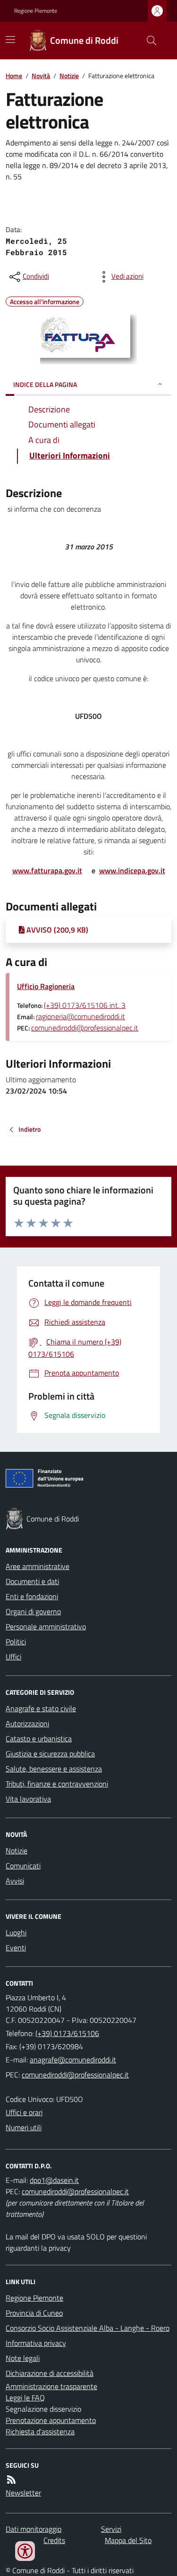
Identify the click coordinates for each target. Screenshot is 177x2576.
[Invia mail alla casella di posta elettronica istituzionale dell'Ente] (73, 2060)
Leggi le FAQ (25, 2398)
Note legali (23, 2358)
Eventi (16, 1948)
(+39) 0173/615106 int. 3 (85, 1005)
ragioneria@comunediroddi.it (80, 1016)
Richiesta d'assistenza (40, 2431)
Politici (16, 1642)
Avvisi (15, 1881)
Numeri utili (24, 2127)
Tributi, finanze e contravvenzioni (57, 1784)
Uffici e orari (24, 2112)
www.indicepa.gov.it (132, 870)
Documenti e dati (32, 1581)
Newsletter (23, 2493)
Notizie (69, 76)
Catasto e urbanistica (39, 1739)
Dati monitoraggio (34, 2529)
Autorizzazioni (27, 1723)
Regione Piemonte (36, 11)
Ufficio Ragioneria (46, 986)
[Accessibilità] (25, 2551)
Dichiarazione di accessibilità (50, 2373)
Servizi (111, 2529)
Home (14, 76)
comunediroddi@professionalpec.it (85, 1028)
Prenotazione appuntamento (51, 2420)
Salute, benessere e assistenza (54, 1769)
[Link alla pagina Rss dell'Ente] (11, 2479)
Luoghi (16, 1932)
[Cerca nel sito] (148, 40)
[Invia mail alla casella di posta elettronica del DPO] (54, 2180)
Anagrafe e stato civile (41, 1708)
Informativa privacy (36, 2343)
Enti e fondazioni (32, 1596)
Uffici (13, 1657)
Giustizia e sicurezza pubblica (50, 1754)
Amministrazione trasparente (51, 2386)
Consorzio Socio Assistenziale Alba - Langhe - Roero (88, 2328)
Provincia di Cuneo (34, 2313)
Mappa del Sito (128, 2540)
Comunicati (23, 1866)
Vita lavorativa (28, 1799)
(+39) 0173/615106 (67, 2033)
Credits (54, 2540)
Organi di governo (33, 1611)
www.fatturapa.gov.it (47, 870)
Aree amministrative (38, 1566)
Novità (41, 76)
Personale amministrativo (46, 1626)
